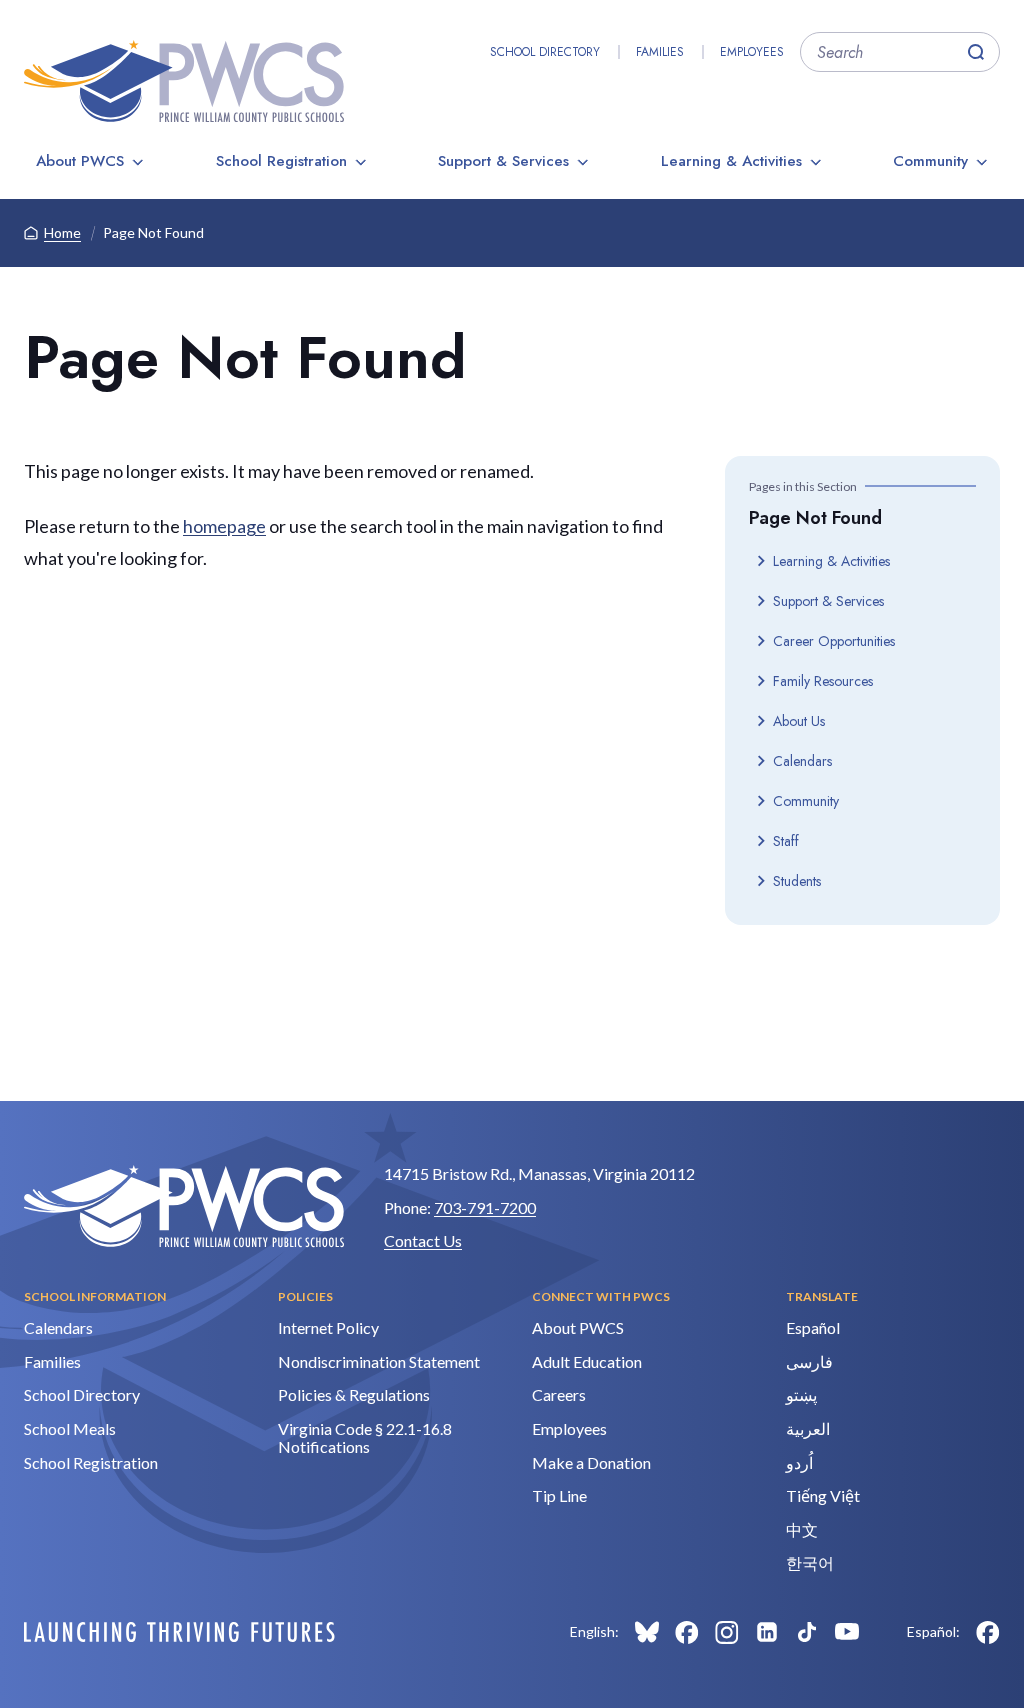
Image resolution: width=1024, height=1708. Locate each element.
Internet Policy (328, 1327)
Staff (786, 841)
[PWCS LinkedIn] (767, 1632)
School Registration (281, 161)
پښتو (801, 1394)
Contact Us (423, 1240)
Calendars (802, 761)
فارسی (809, 1361)
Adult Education (587, 1361)
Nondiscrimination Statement (379, 1361)
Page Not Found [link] (153, 232)
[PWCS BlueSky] (647, 1632)
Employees (752, 52)
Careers (559, 1394)
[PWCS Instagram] (727, 1632)
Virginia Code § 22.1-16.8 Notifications (365, 1437)
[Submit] (976, 52)
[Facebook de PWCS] (988, 1632)
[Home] (184, 81)
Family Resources (823, 681)
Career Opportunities (834, 641)
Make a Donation (591, 1462)
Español (813, 1327)
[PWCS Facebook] (687, 1632)
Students (797, 881)
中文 (802, 1529)
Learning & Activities (731, 161)
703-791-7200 (485, 1207)
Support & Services (503, 161)
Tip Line (559, 1495)
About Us (799, 721)
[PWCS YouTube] (847, 1632)
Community (930, 161)
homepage (224, 526)
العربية (808, 1428)
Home (62, 232)
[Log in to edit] (179, 1632)
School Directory (545, 52)
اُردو (799, 1462)
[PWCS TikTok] (807, 1632)
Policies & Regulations (354, 1394)
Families (660, 52)
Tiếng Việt (823, 1495)
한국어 (810, 1562)
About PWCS (80, 161)
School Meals (70, 1428)
